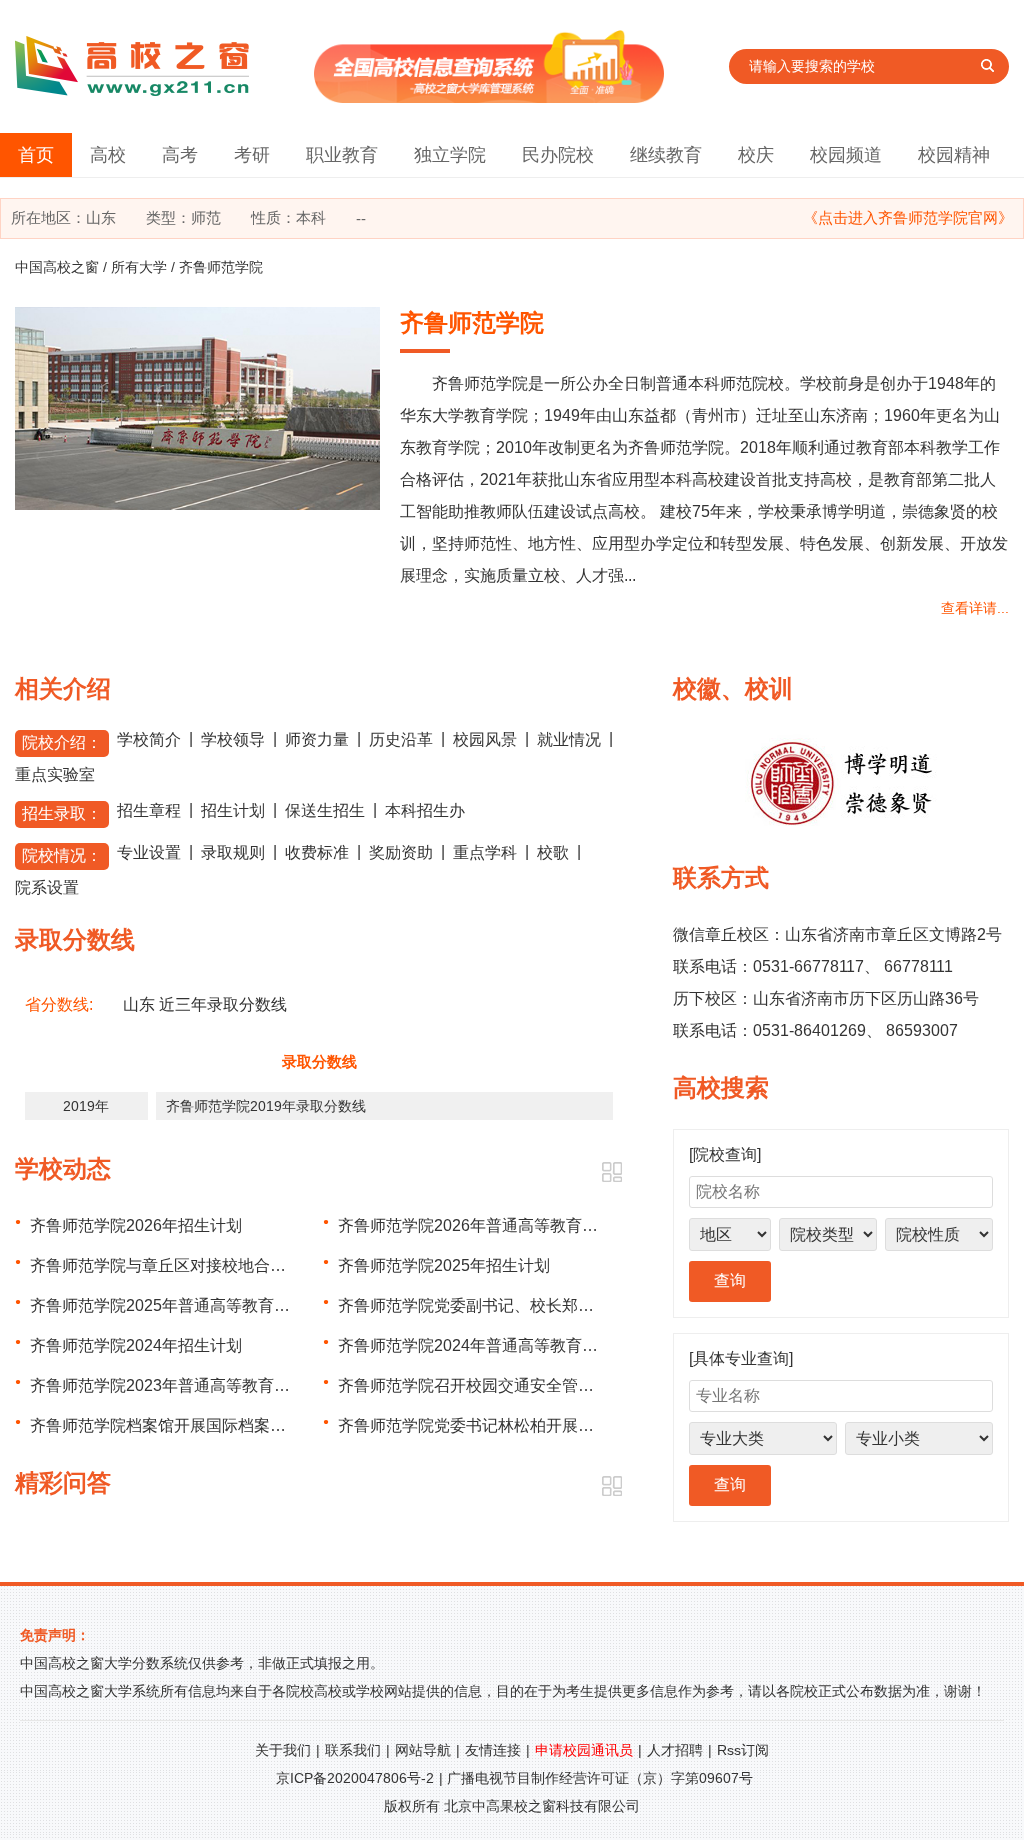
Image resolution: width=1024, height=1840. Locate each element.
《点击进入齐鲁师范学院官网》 (908, 217)
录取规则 (233, 852)
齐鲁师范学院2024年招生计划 (136, 1345)
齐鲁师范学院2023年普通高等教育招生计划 (184, 1385)
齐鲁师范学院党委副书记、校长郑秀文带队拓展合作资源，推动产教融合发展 (610, 1305)
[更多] (611, 1172)
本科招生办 (425, 810)
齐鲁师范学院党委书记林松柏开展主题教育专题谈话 (522, 1425)
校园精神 (954, 155)
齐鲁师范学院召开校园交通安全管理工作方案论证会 (522, 1385)
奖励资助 (401, 852)
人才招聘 (675, 1750)
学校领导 (233, 739)
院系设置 (47, 887)
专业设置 (149, 852)
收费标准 (317, 852)
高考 (180, 155)
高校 (108, 155)
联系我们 (353, 1750)
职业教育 (342, 155)
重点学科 (485, 852)
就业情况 (569, 739)
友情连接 (493, 1750)
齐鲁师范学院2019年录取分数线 (266, 1106)
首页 (36, 155)
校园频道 (846, 155)
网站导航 (423, 1750)
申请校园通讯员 (584, 1750)
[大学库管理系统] (489, 97)
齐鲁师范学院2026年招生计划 (136, 1225)
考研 (252, 155)
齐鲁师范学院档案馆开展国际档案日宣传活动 (190, 1425)
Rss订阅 (743, 1750)
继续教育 (666, 155)
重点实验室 (55, 774)
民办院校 (558, 155)
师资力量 (317, 739)
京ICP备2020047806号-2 (355, 1778)
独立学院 (450, 155)
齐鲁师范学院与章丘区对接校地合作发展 (174, 1265)
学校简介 (149, 739)
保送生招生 (325, 810)
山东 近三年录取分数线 (205, 1004)
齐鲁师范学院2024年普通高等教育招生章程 (492, 1345)
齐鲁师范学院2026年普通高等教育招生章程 (492, 1225)
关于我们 (283, 1750)
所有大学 (139, 267)
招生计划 (233, 810)
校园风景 (485, 739)
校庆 (756, 155)
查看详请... (975, 608)
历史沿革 (401, 739)
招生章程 (149, 810)
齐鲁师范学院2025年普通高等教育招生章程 (184, 1305)
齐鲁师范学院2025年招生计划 (444, 1265)
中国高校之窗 (57, 267)
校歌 (553, 852)
